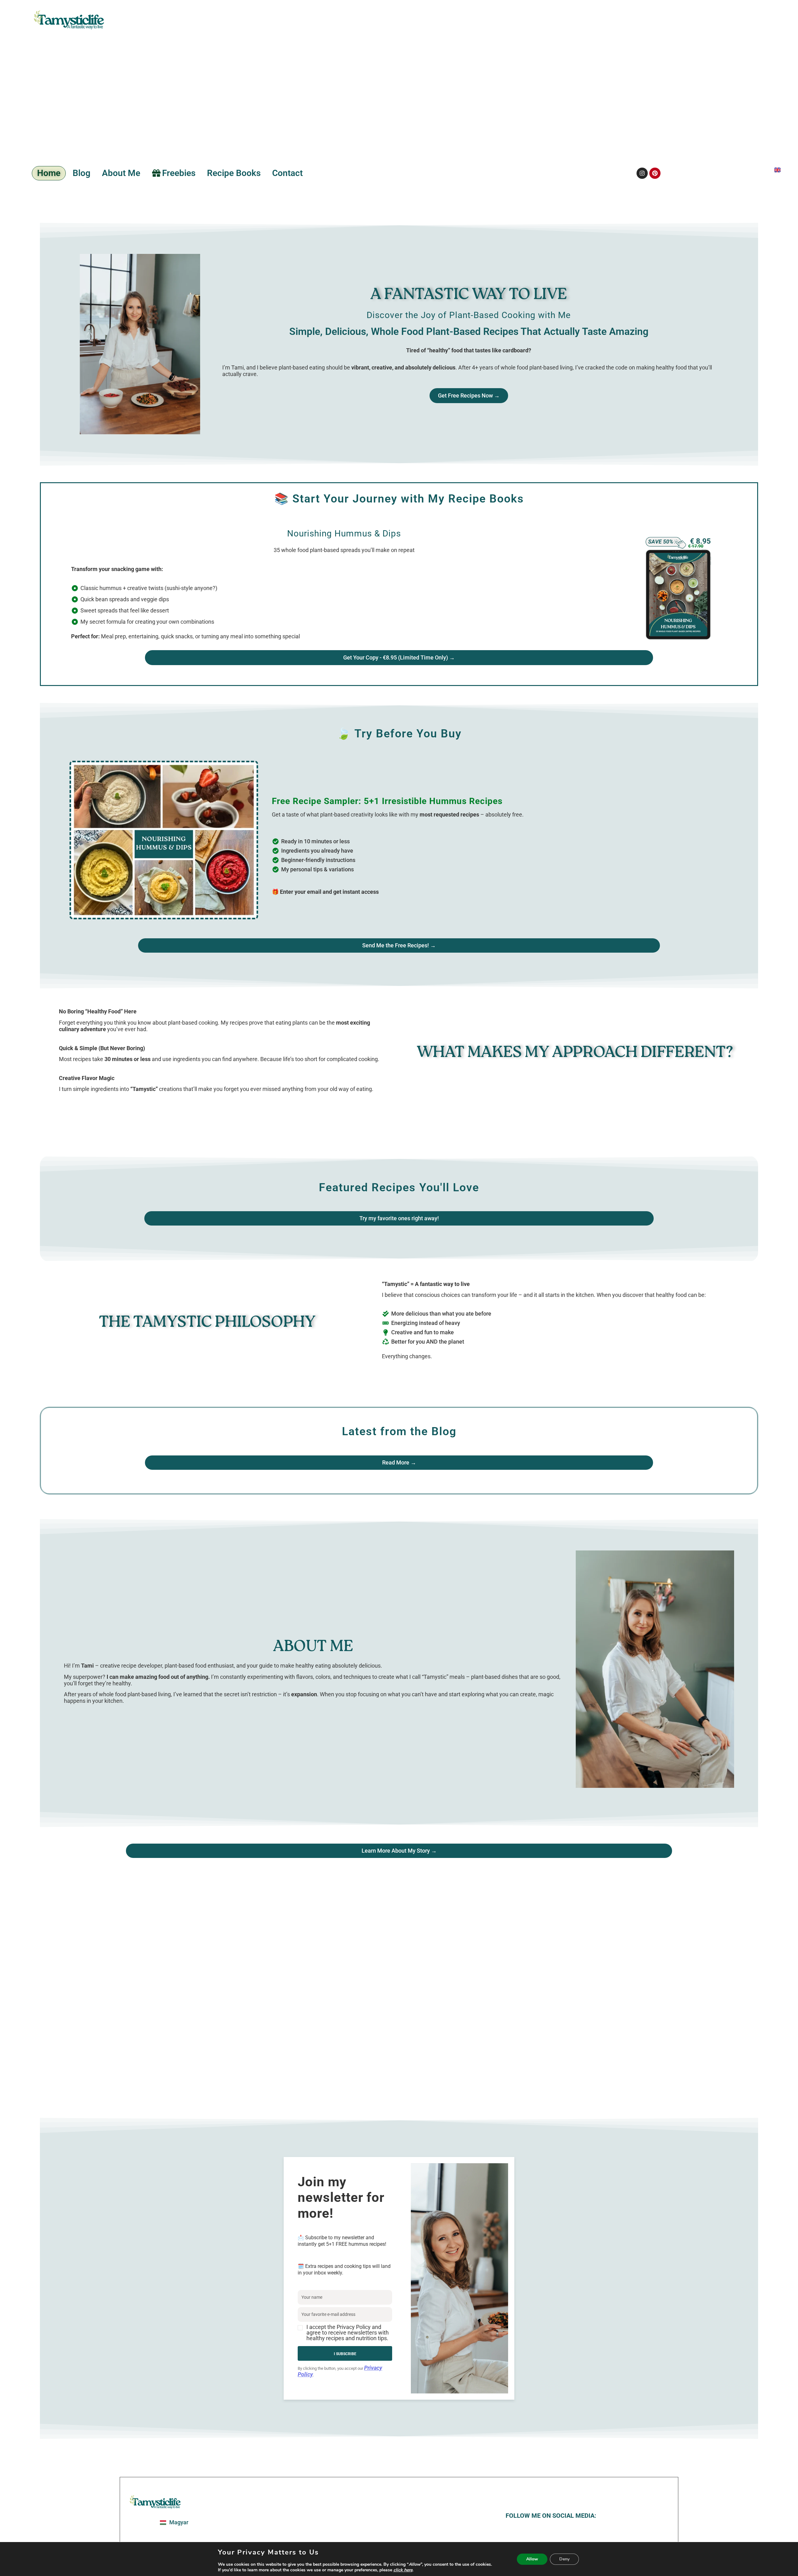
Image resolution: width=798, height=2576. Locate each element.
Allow (532, 2559)
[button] (345, 2333)
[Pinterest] (655, 173)
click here (403, 2570)
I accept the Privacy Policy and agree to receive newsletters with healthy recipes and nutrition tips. (348, 2333)
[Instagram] (642, 173)
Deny (564, 2559)
